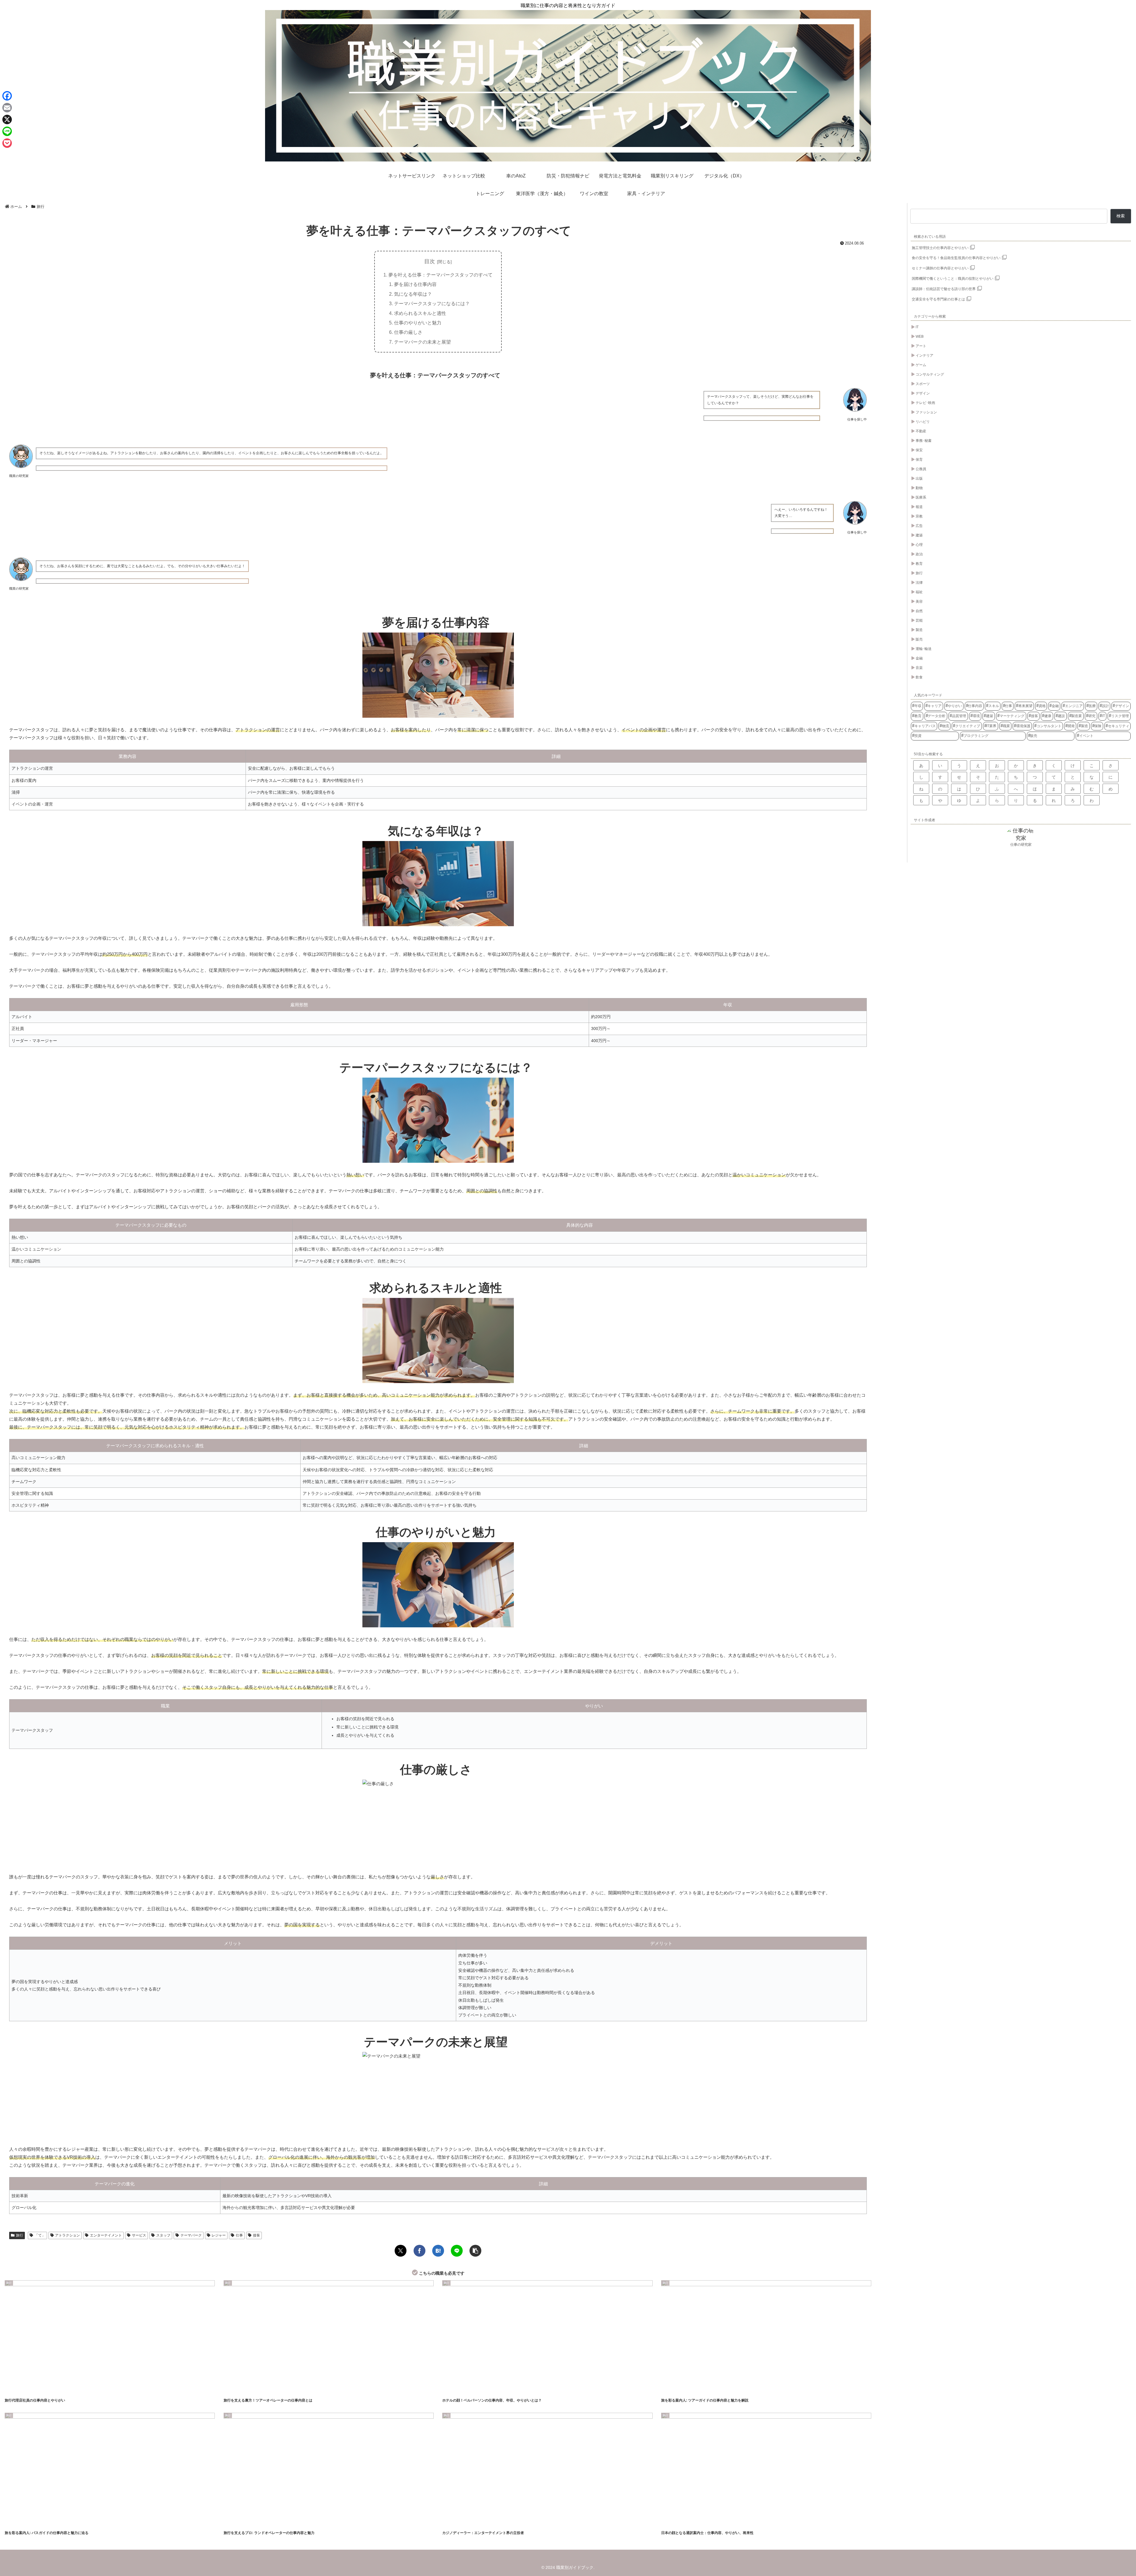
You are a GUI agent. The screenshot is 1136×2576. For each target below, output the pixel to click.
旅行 (20, 2235)
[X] (7, 119)
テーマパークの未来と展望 (422, 342)
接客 (256, 2235)
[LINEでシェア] (457, 2251)
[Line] (7, 131)
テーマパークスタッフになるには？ (432, 303)
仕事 (239, 2235)
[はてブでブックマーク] (438, 2251)
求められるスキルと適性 (420, 313)
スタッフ (163, 2235)
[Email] (7, 108)
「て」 (40, 2235)
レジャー (219, 2235)
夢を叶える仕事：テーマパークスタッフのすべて (440, 275)
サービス (139, 2235)
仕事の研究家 (1021, 845)
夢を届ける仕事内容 (415, 284)
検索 (1121, 216)
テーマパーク (191, 2235)
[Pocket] (7, 143)
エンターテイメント (106, 2235)
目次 (430, 261)
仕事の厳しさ (408, 332)
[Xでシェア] (401, 2251)
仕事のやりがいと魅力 (418, 323)
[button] (475, 2251)
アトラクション (67, 2235)
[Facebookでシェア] (419, 2251)
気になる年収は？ (413, 294)
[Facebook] (7, 96)
